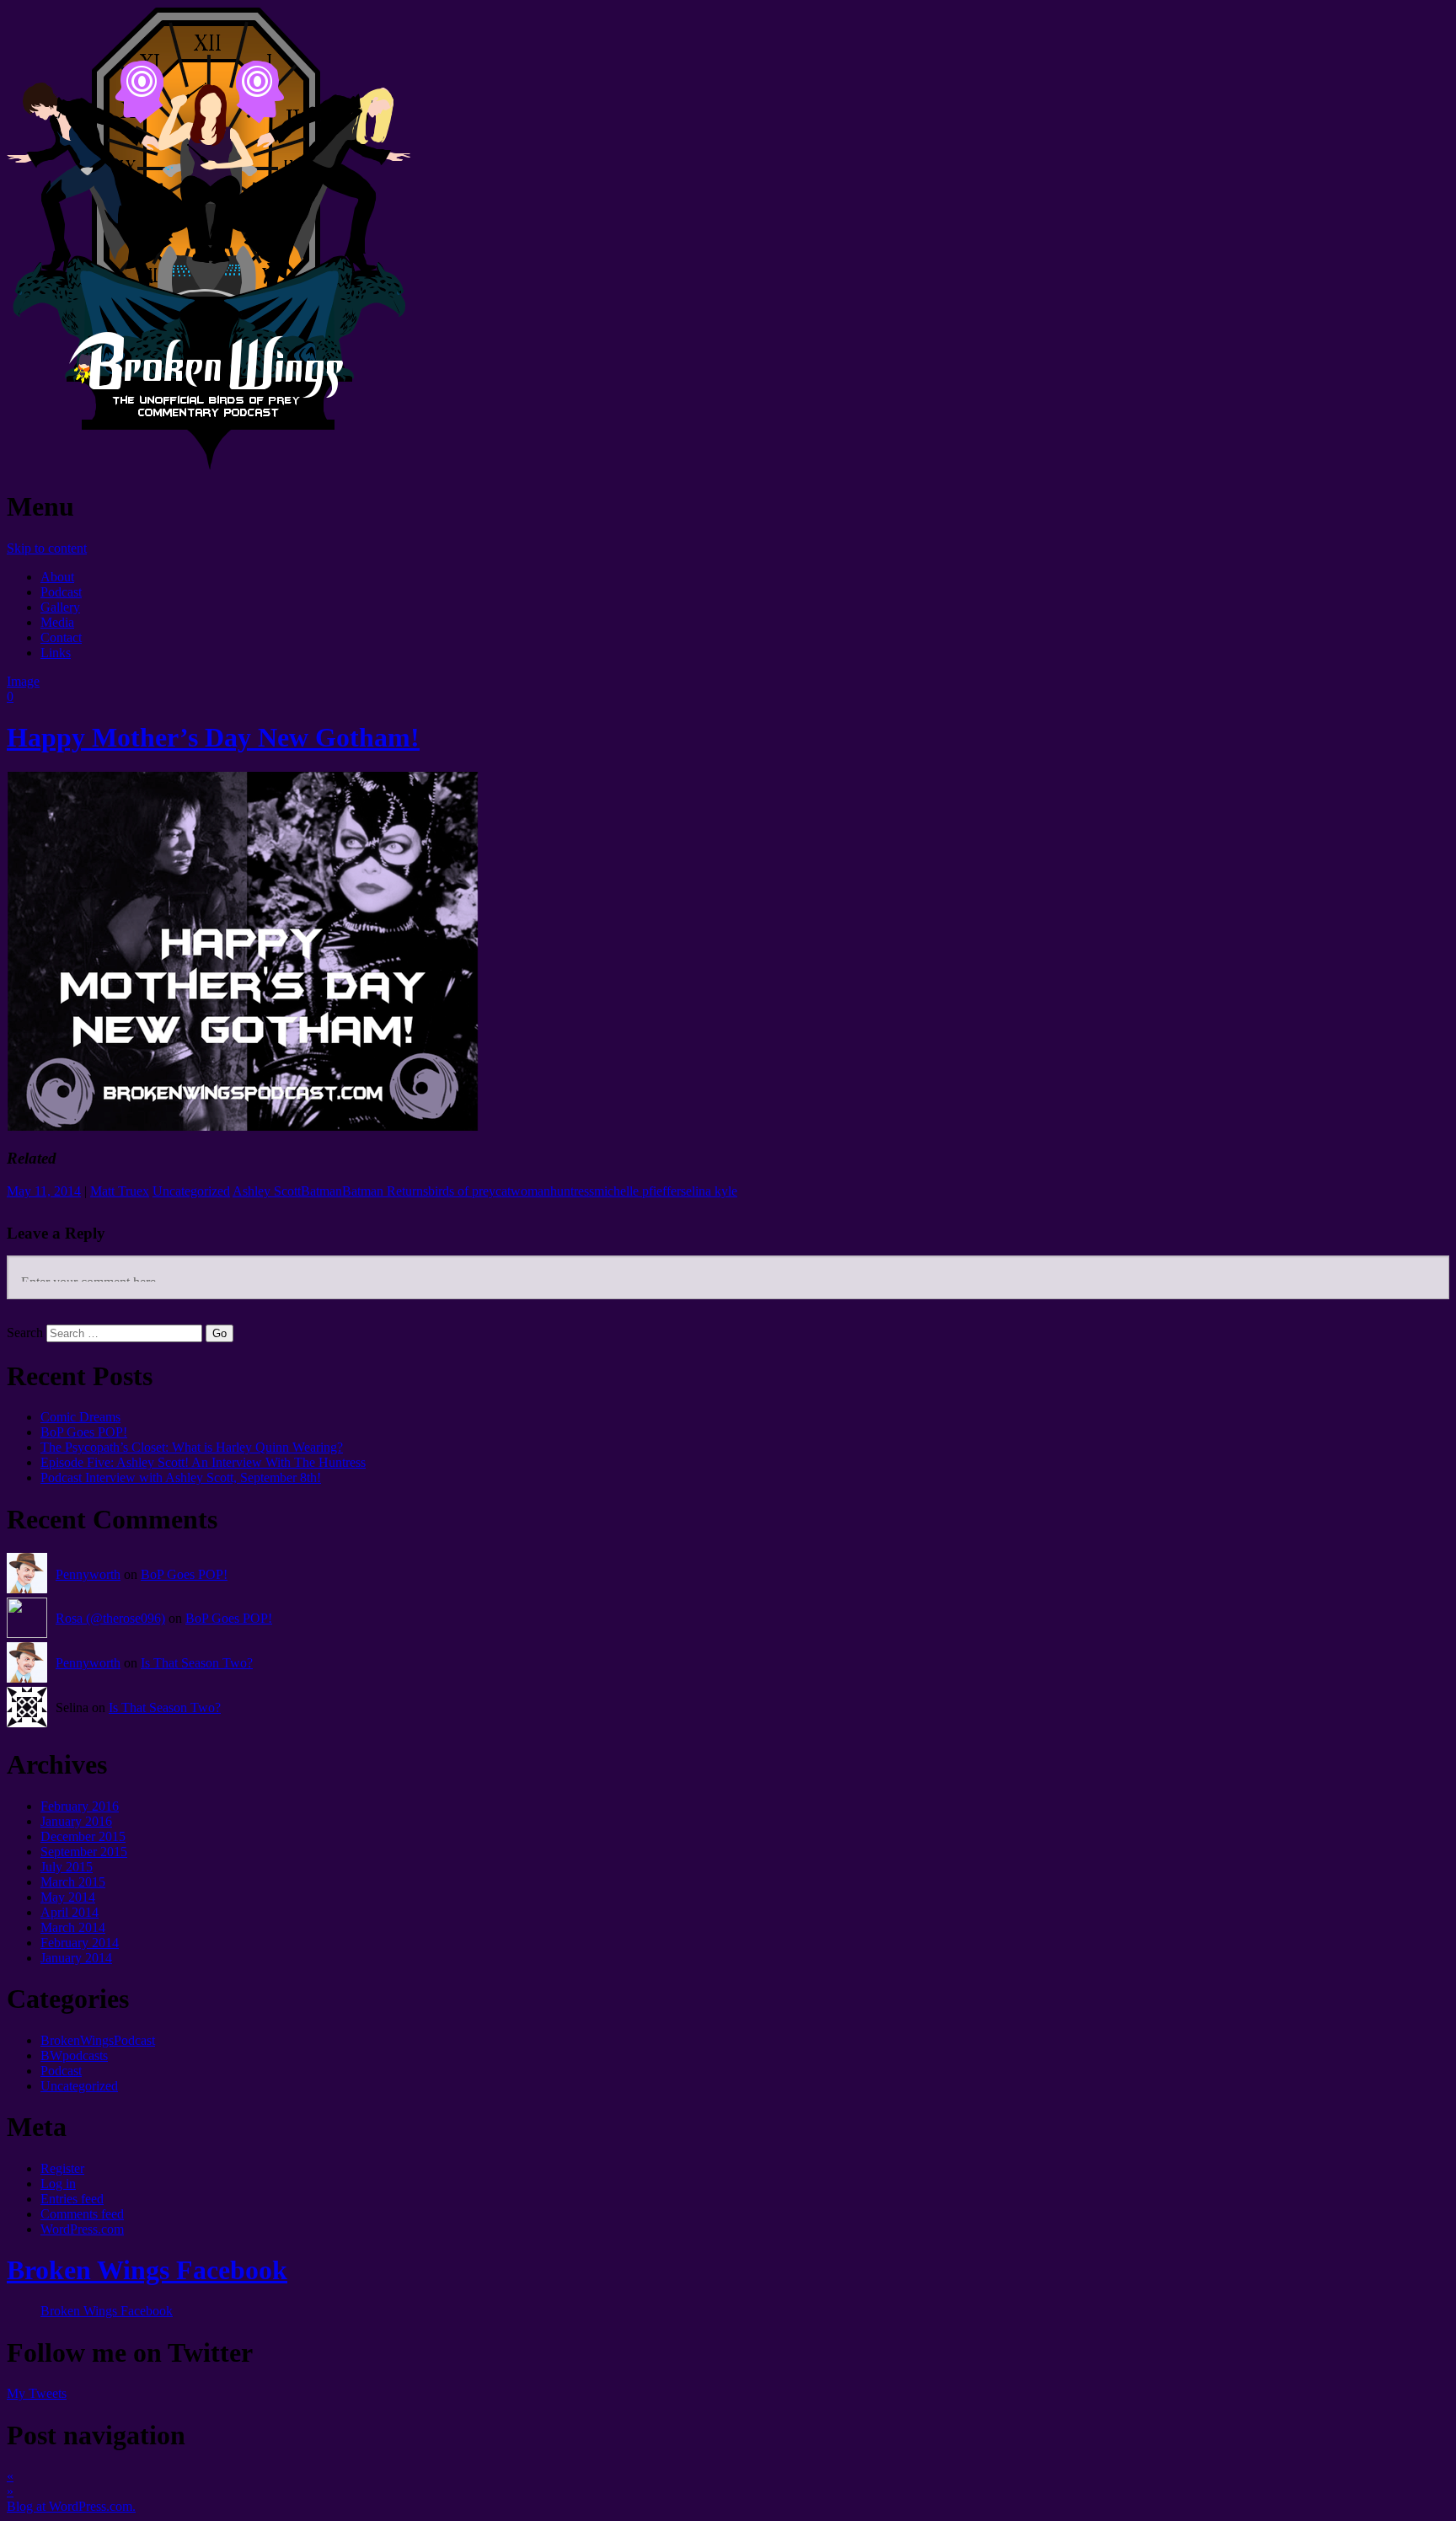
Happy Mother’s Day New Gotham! (213, 737)
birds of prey (462, 1191)
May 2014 (68, 1897)
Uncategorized (191, 1191)
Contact (61, 637)
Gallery (60, 607)
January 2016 (76, 1821)
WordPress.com (82, 2229)
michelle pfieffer (637, 1191)
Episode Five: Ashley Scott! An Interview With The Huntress (203, 1462)
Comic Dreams (80, 1417)
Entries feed (72, 2199)
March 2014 (73, 1927)
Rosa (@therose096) (110, 1618)
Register (62, 2168)
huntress (572, 1191)
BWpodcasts (74, 2055)
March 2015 (73, 1882)
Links (56, 653)
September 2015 (84, 1852)
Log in (58, 2184)
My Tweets (37, 2393)
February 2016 (80, 1806)
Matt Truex (120, 1191)
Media (57, 622)
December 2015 (83, 1836)
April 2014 (70, 1912)
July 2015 (67, 1867)
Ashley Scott (267, 1191)
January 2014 (76, 1958)
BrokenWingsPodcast (98, 2040)
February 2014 (80, 1943)
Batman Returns (385, 1191)
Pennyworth (88, 1574)
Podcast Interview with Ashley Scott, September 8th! (181, 1477)
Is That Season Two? (197, 1663)
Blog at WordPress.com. (71, 2506)
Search (25, 1333)
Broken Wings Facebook (147, 2270)
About (57, 577)
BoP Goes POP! (84, 1432)
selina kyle (709, 1191)
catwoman (523, 1191)
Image (23, 681)
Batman (321, 1191)
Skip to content (47, 548)
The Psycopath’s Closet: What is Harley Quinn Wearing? (192, 1447)
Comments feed (82, 2214)
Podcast (61, 592)
